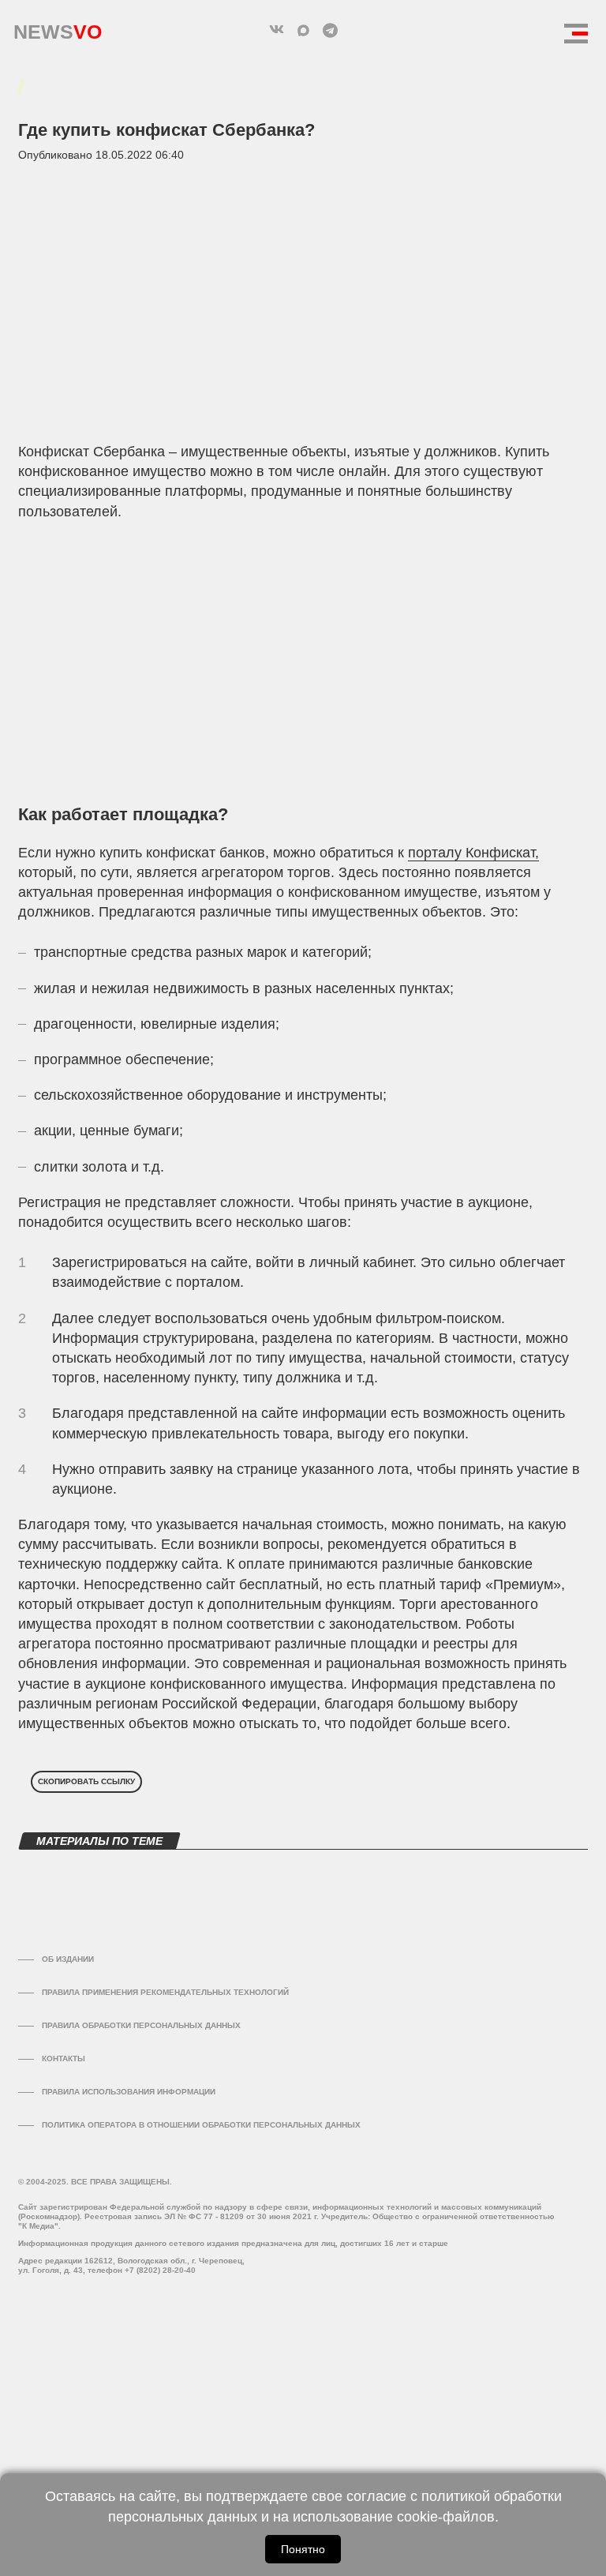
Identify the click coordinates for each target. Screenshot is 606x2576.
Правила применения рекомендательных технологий (165, 1992)
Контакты (64, 2059)
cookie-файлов (446, 2517)
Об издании (68, 1959)
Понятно (303, 2549)
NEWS (58, 28)
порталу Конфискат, (473, 853)
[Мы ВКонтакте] (276, 30)
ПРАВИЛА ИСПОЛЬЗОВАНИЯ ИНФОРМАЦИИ (129, 2092)
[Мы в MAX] (303, 30)
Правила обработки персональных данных (141, 2025)
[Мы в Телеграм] (330, 30)
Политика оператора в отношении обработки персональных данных (201, 2125)
